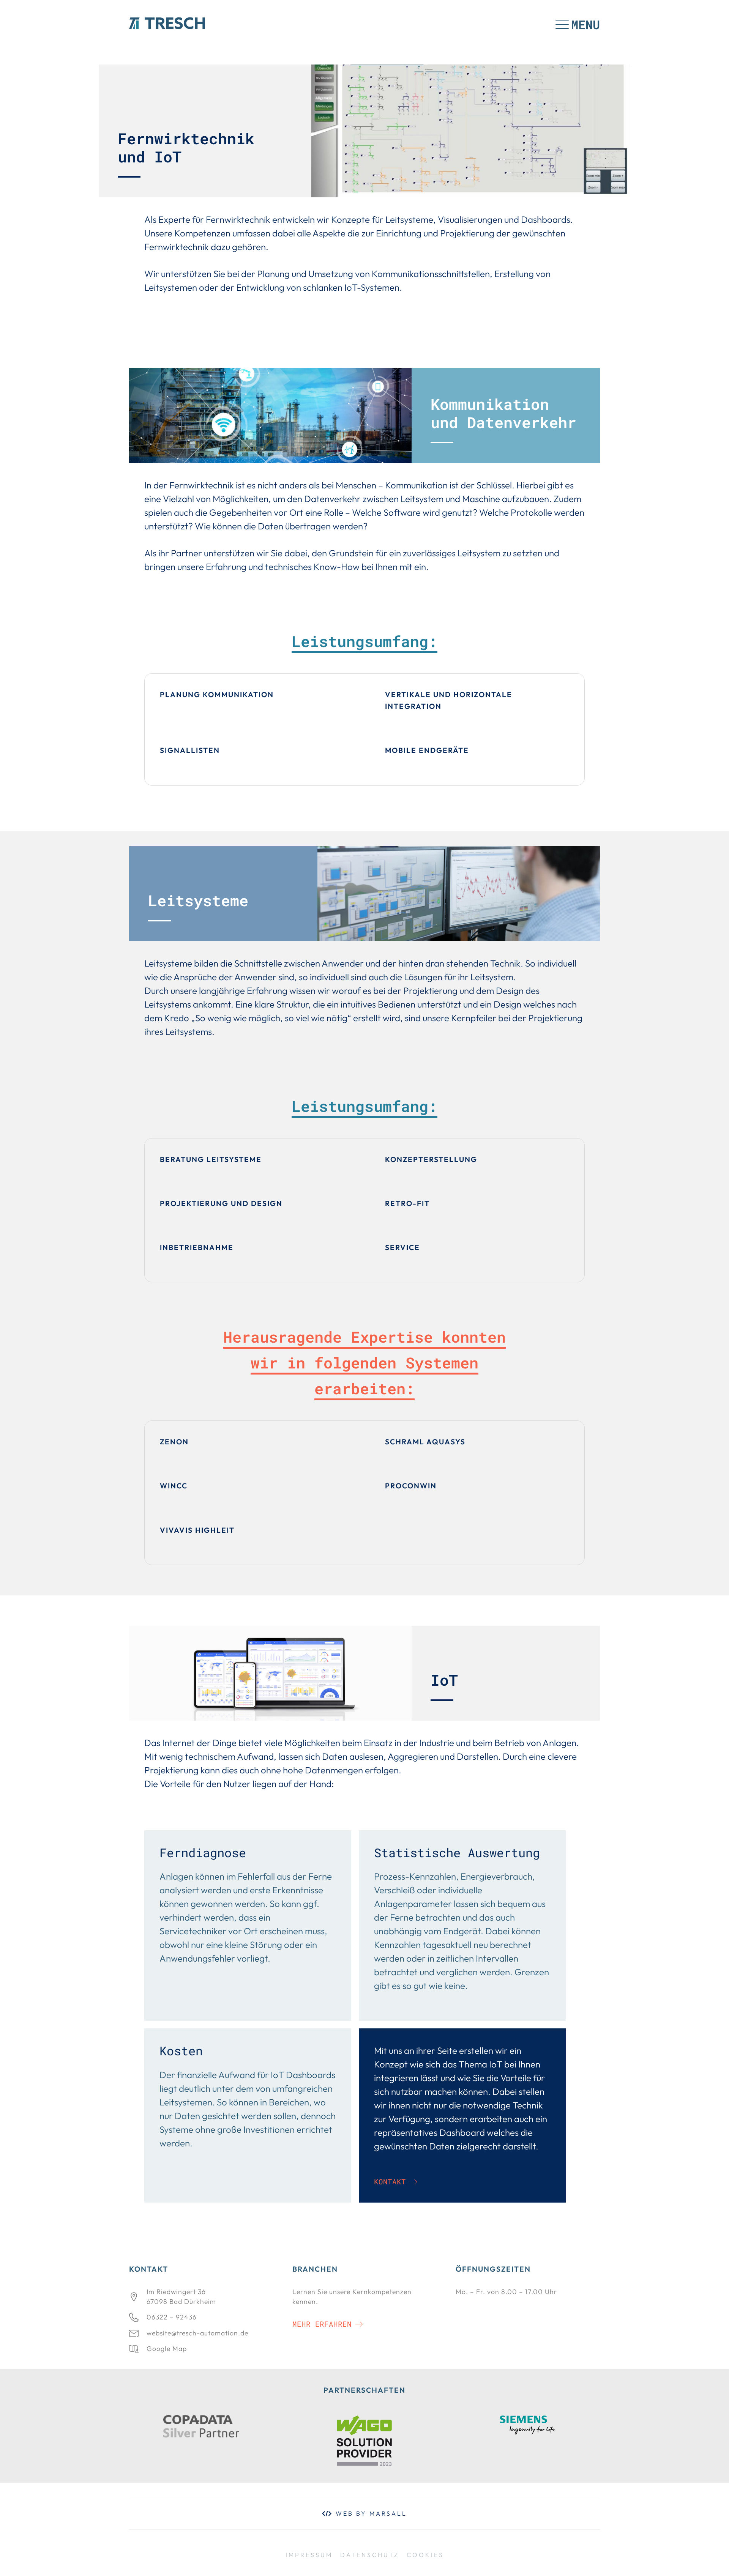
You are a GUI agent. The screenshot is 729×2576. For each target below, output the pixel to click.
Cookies (425, 2555)
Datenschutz (370, 2555)
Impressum (309, 2555)
